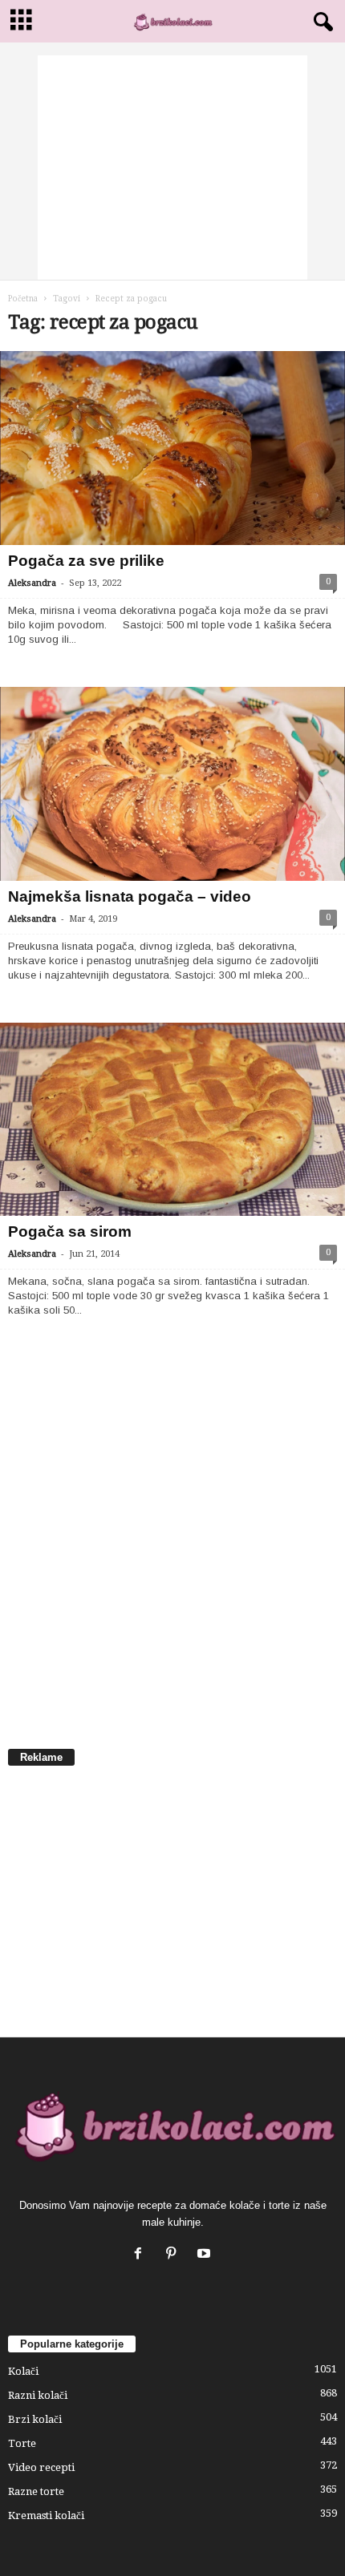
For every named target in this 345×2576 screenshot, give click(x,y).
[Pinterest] (175, 2255)
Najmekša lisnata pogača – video (130, 896)
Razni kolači (38, 2395)
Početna (23, 299)
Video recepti (41, 2467)
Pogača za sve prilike (86, 561)
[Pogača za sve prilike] (172, 448)
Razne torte (36, 2491)
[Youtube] (206, 2255)
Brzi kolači (35, 2419)
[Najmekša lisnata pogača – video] (172, 784)
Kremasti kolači (46, 2515)
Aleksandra (32, 583)
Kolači (23, 2371)
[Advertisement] (172, 168)
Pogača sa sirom (70, 1231)
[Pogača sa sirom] (172, 1120)
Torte (22, 2443)
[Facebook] (142, 2255)
